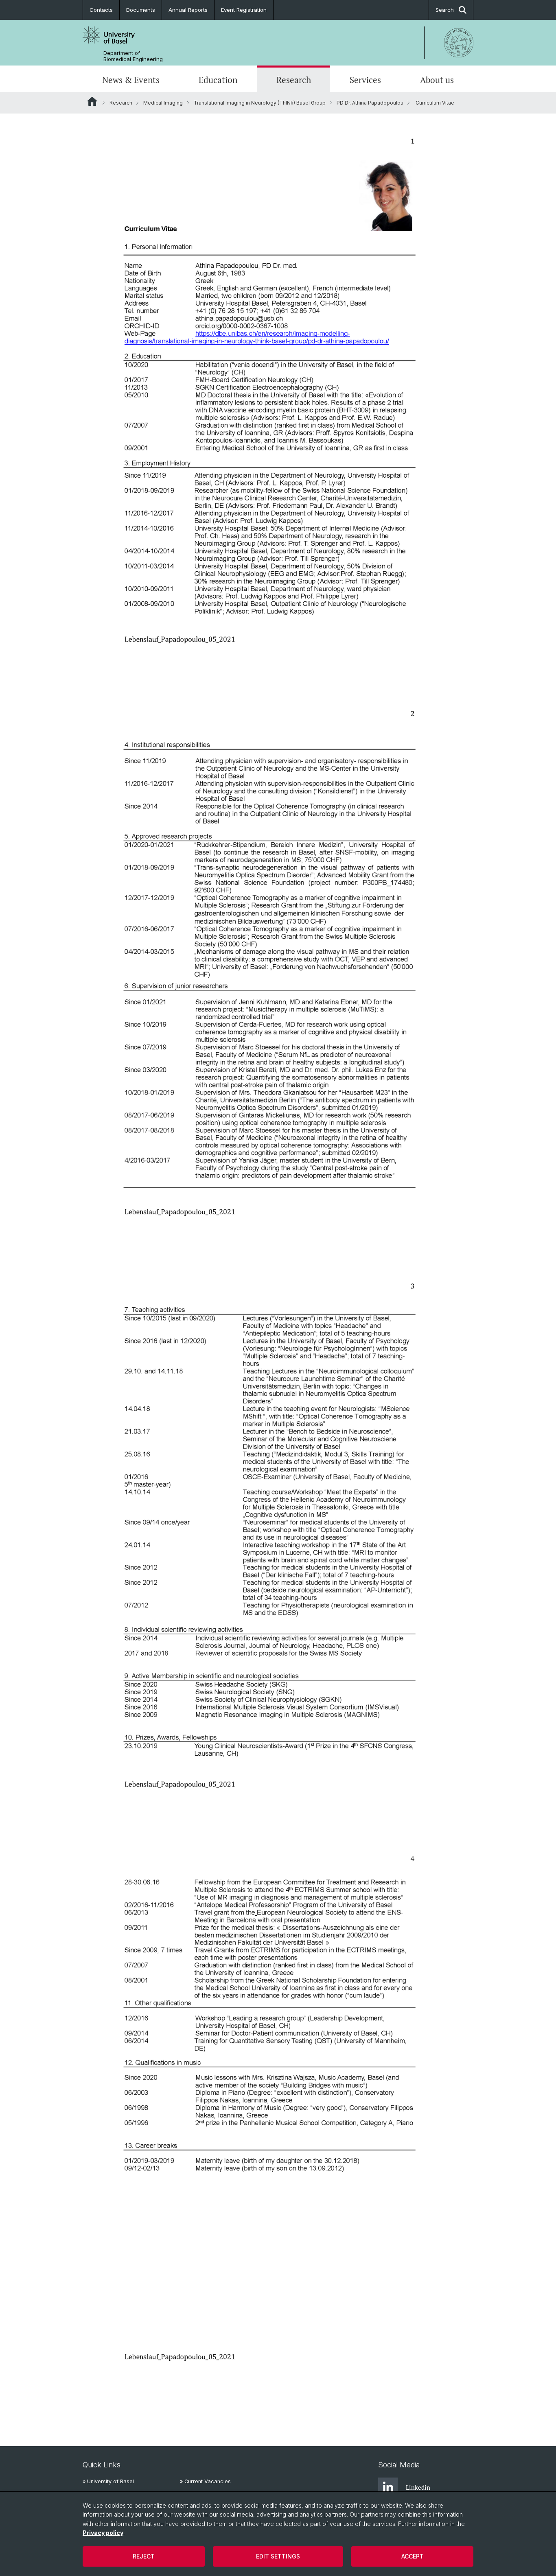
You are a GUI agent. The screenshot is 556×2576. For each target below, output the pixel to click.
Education (218, 80)
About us (437, 80)
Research (294, 80)
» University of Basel (108, 2481)
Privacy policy (103, 2533)
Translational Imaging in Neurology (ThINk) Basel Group (260, 103)
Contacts (101, 10)
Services (365, 80)
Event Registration (244, 10)
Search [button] (445, 10)
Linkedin (418, 2487)
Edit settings (278, 2556)
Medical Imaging (163, 103)
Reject (144, 2556)
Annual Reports (188, 10)
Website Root (92, 101)
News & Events (131, 80)
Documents (141, 10)
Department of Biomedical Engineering (133, 56)
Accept (413, 2556)
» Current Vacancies (205, 2481)
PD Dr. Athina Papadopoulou (370, 103)
